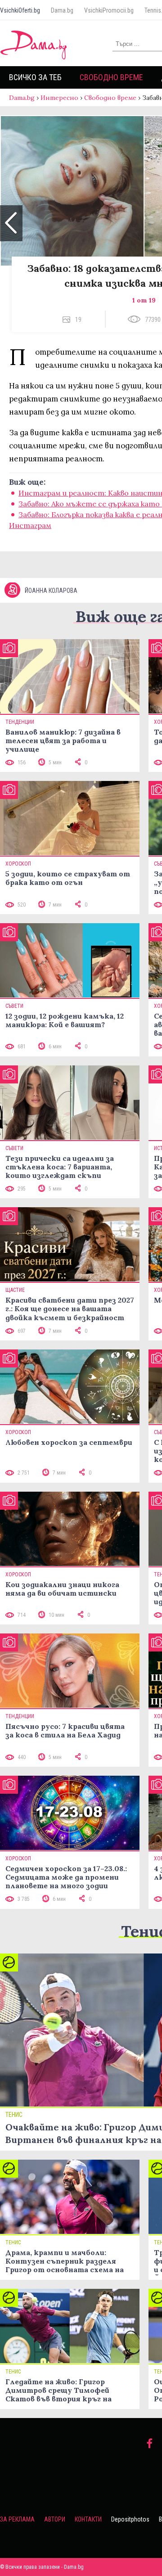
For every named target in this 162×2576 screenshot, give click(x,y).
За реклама (17, 2519)
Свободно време (111, 77)
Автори (55, 2519)
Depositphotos (130, 2519)
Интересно (59, 98)
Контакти (88, 2519)
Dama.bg (62, 10)
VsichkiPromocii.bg (109, 10)
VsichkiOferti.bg (20, 10)
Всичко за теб (35, 77)
